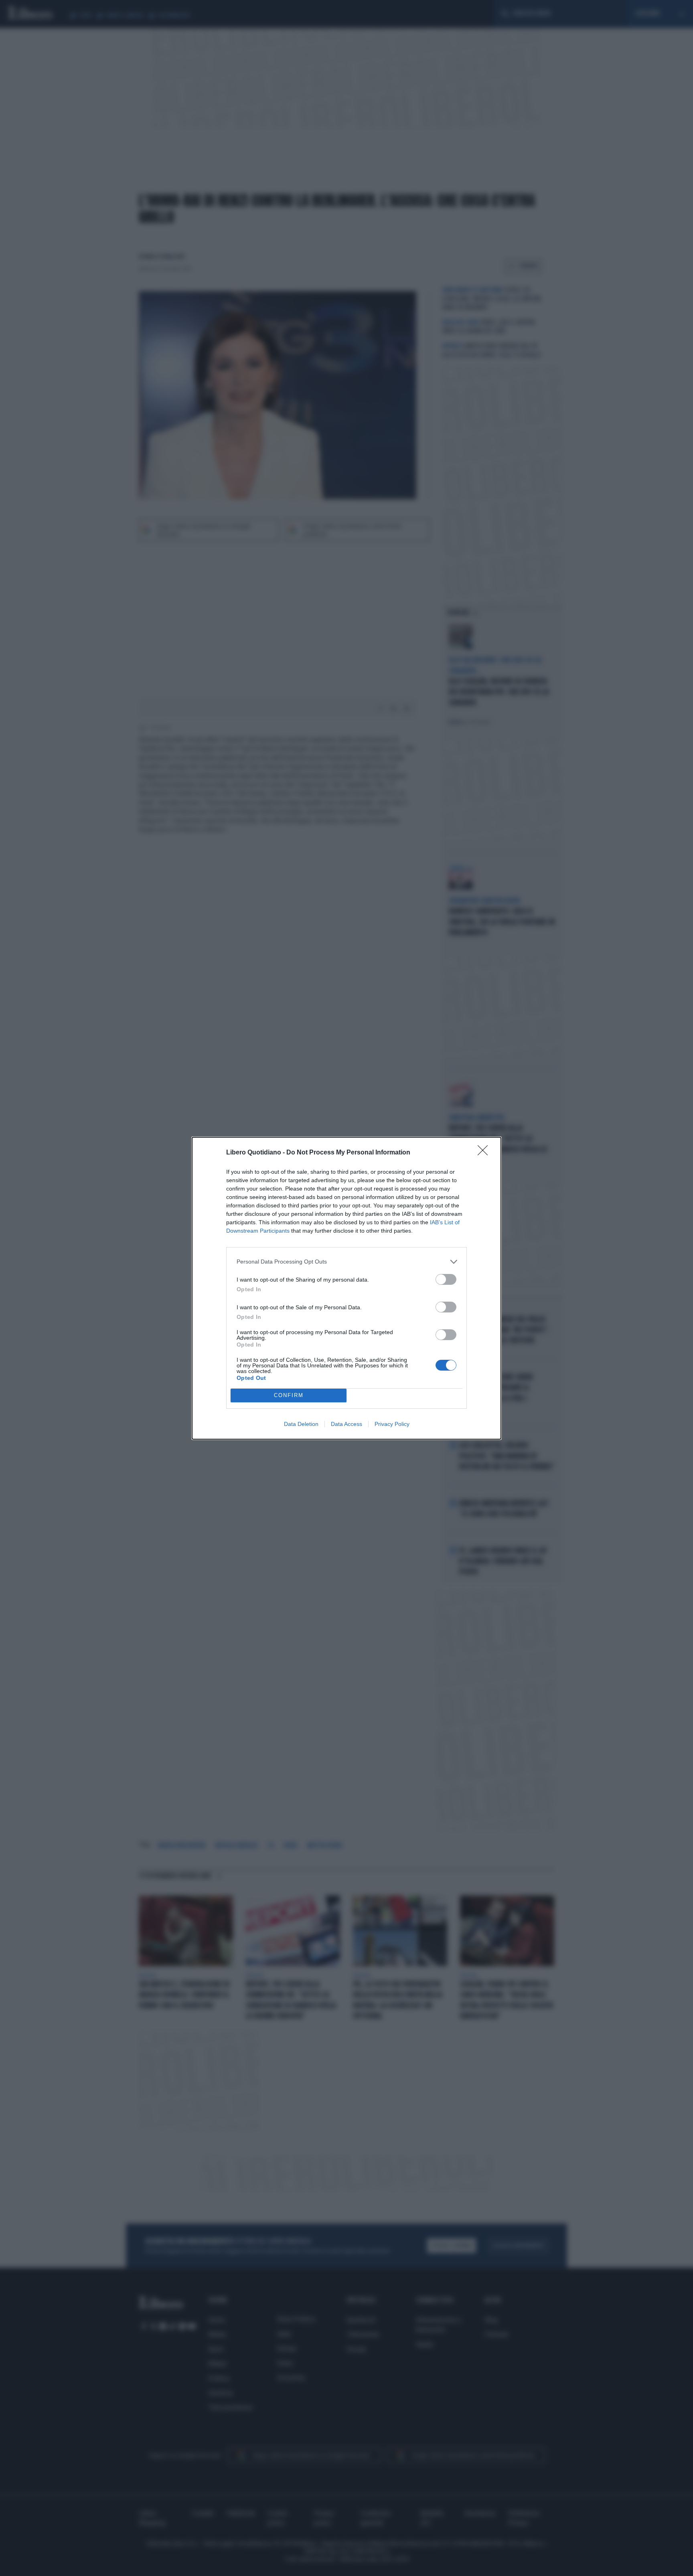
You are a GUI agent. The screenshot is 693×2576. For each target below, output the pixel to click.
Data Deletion (301, 1424)
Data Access (346, 1424)
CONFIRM (289, 1395)
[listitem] (346, 1262)
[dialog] (346, 1288)
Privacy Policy (392, 1424)
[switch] (446, 1279)
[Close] (485, 1153)
